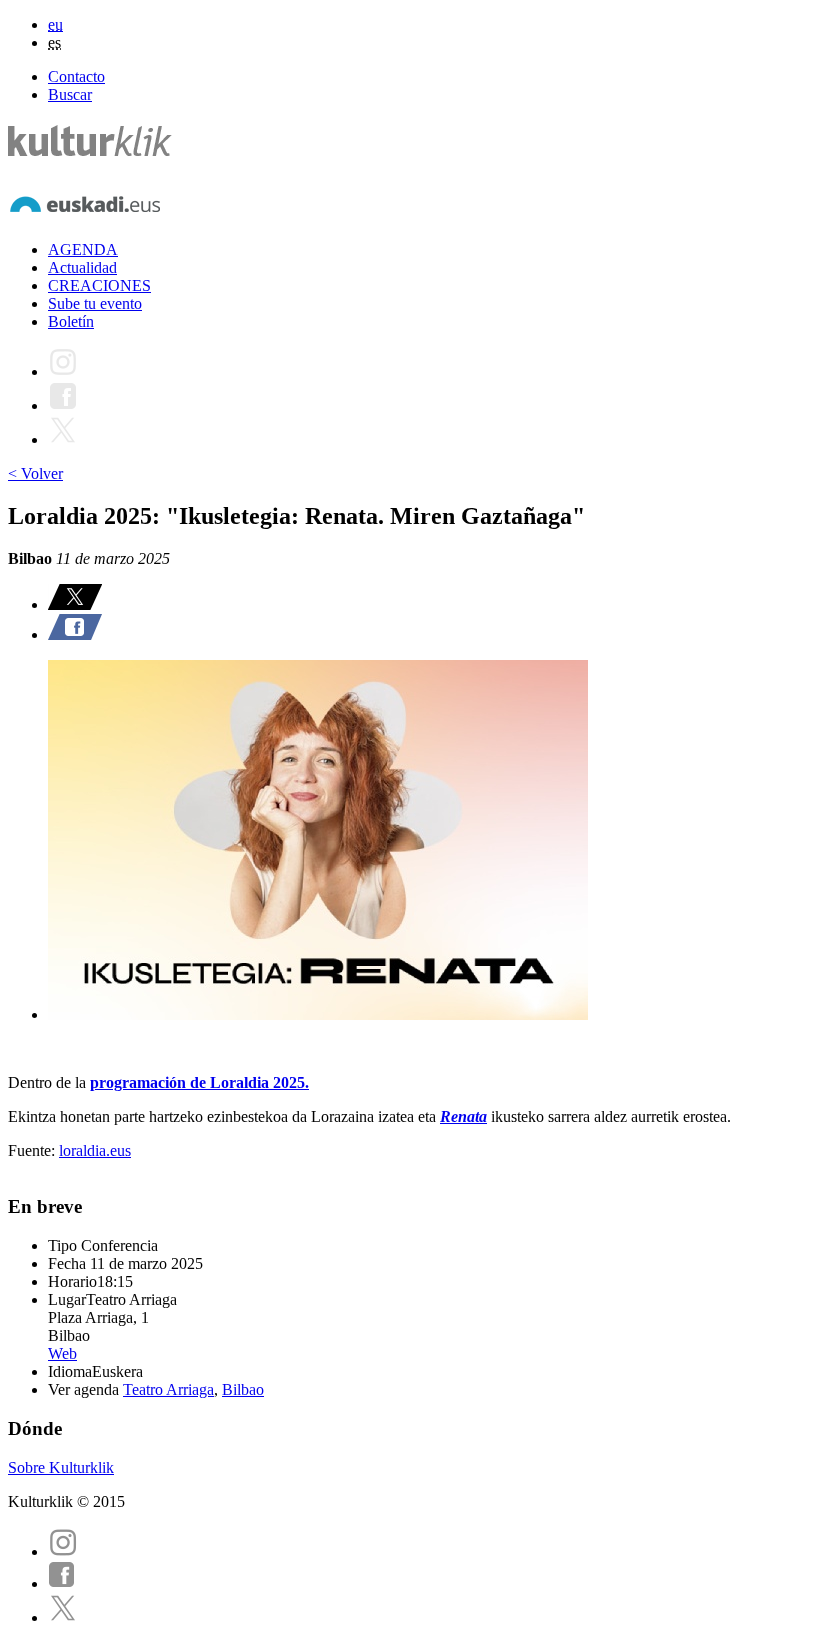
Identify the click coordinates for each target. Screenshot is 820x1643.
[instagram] (63, 1551)
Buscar (70, 94)
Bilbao (243, 1389)
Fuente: (33, 1150)
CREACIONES (99, 285)
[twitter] (63, 1617)
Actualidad (82, 267)
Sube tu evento (95, 303)
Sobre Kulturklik (61, 1467)
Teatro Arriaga (168, 1389)
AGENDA (83, 249)
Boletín (71, 321)
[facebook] (62, 1583)
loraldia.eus (95, 1150)
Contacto (76, 76)
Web (62, 1353)
